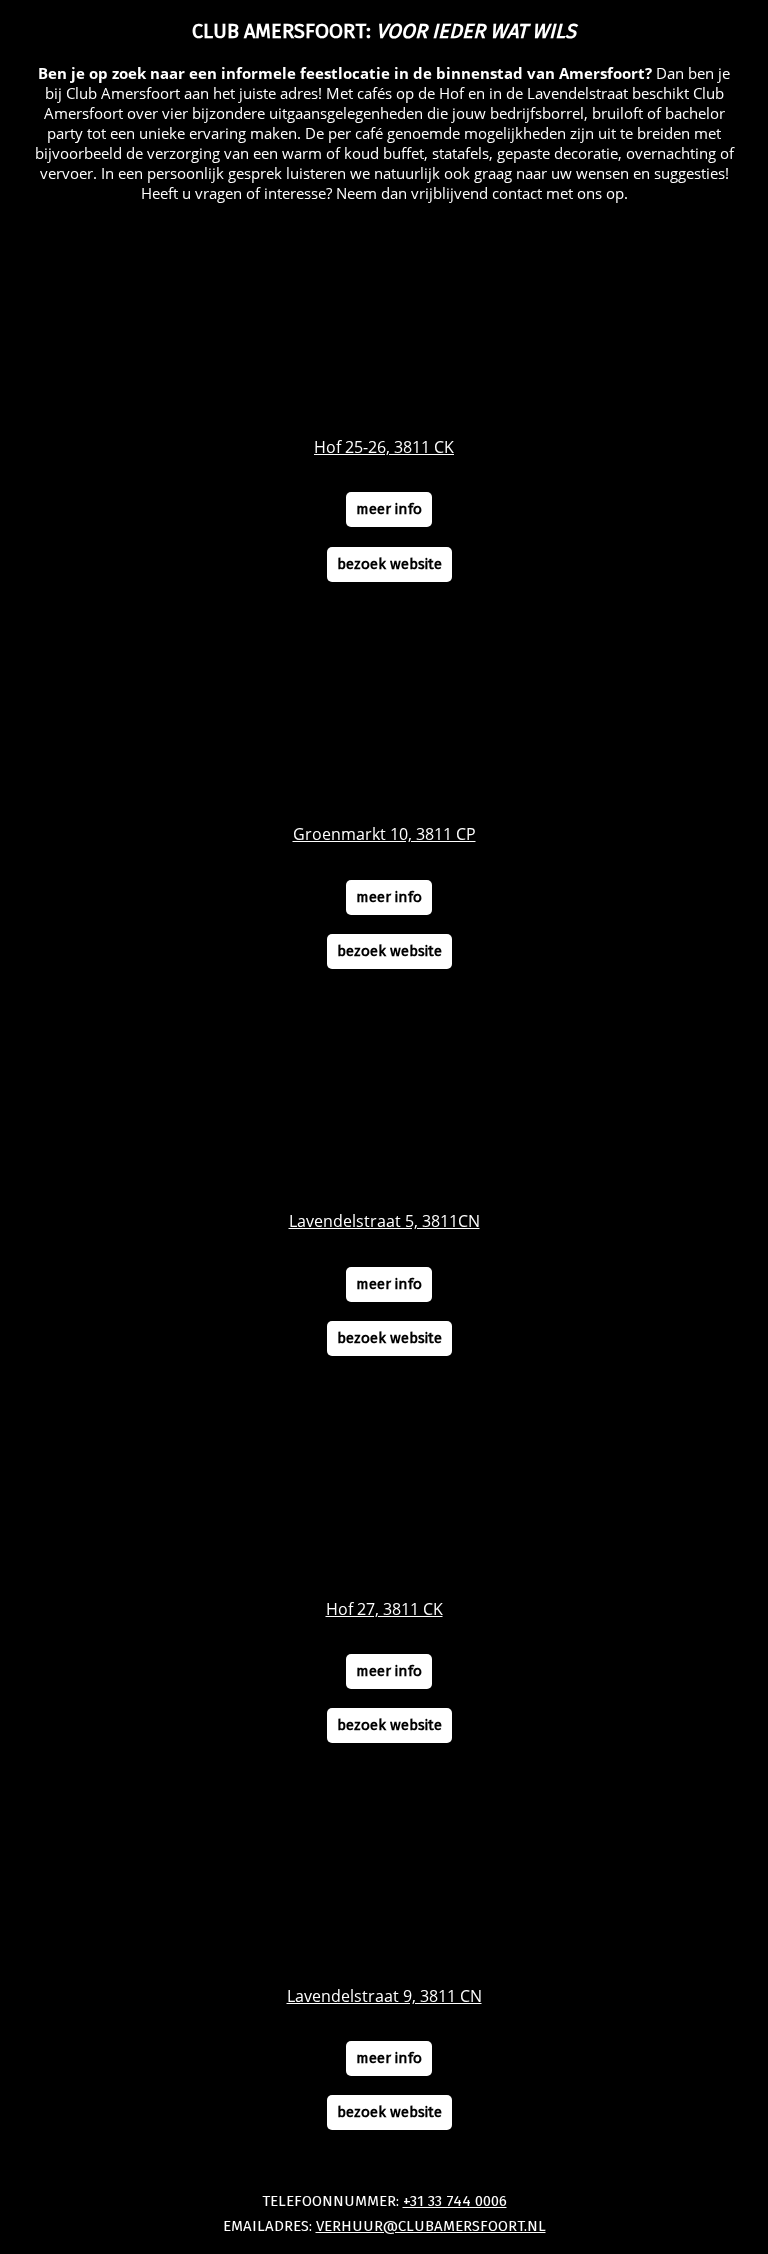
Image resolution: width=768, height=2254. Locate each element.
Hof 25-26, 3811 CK (384, 447)
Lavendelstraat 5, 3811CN (384, 1221)
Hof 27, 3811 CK (384, 1609)
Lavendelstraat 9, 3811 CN (384, 1996)
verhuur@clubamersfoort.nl (431, 2226)
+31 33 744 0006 (455, 2201)
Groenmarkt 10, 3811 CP (384, 834)
